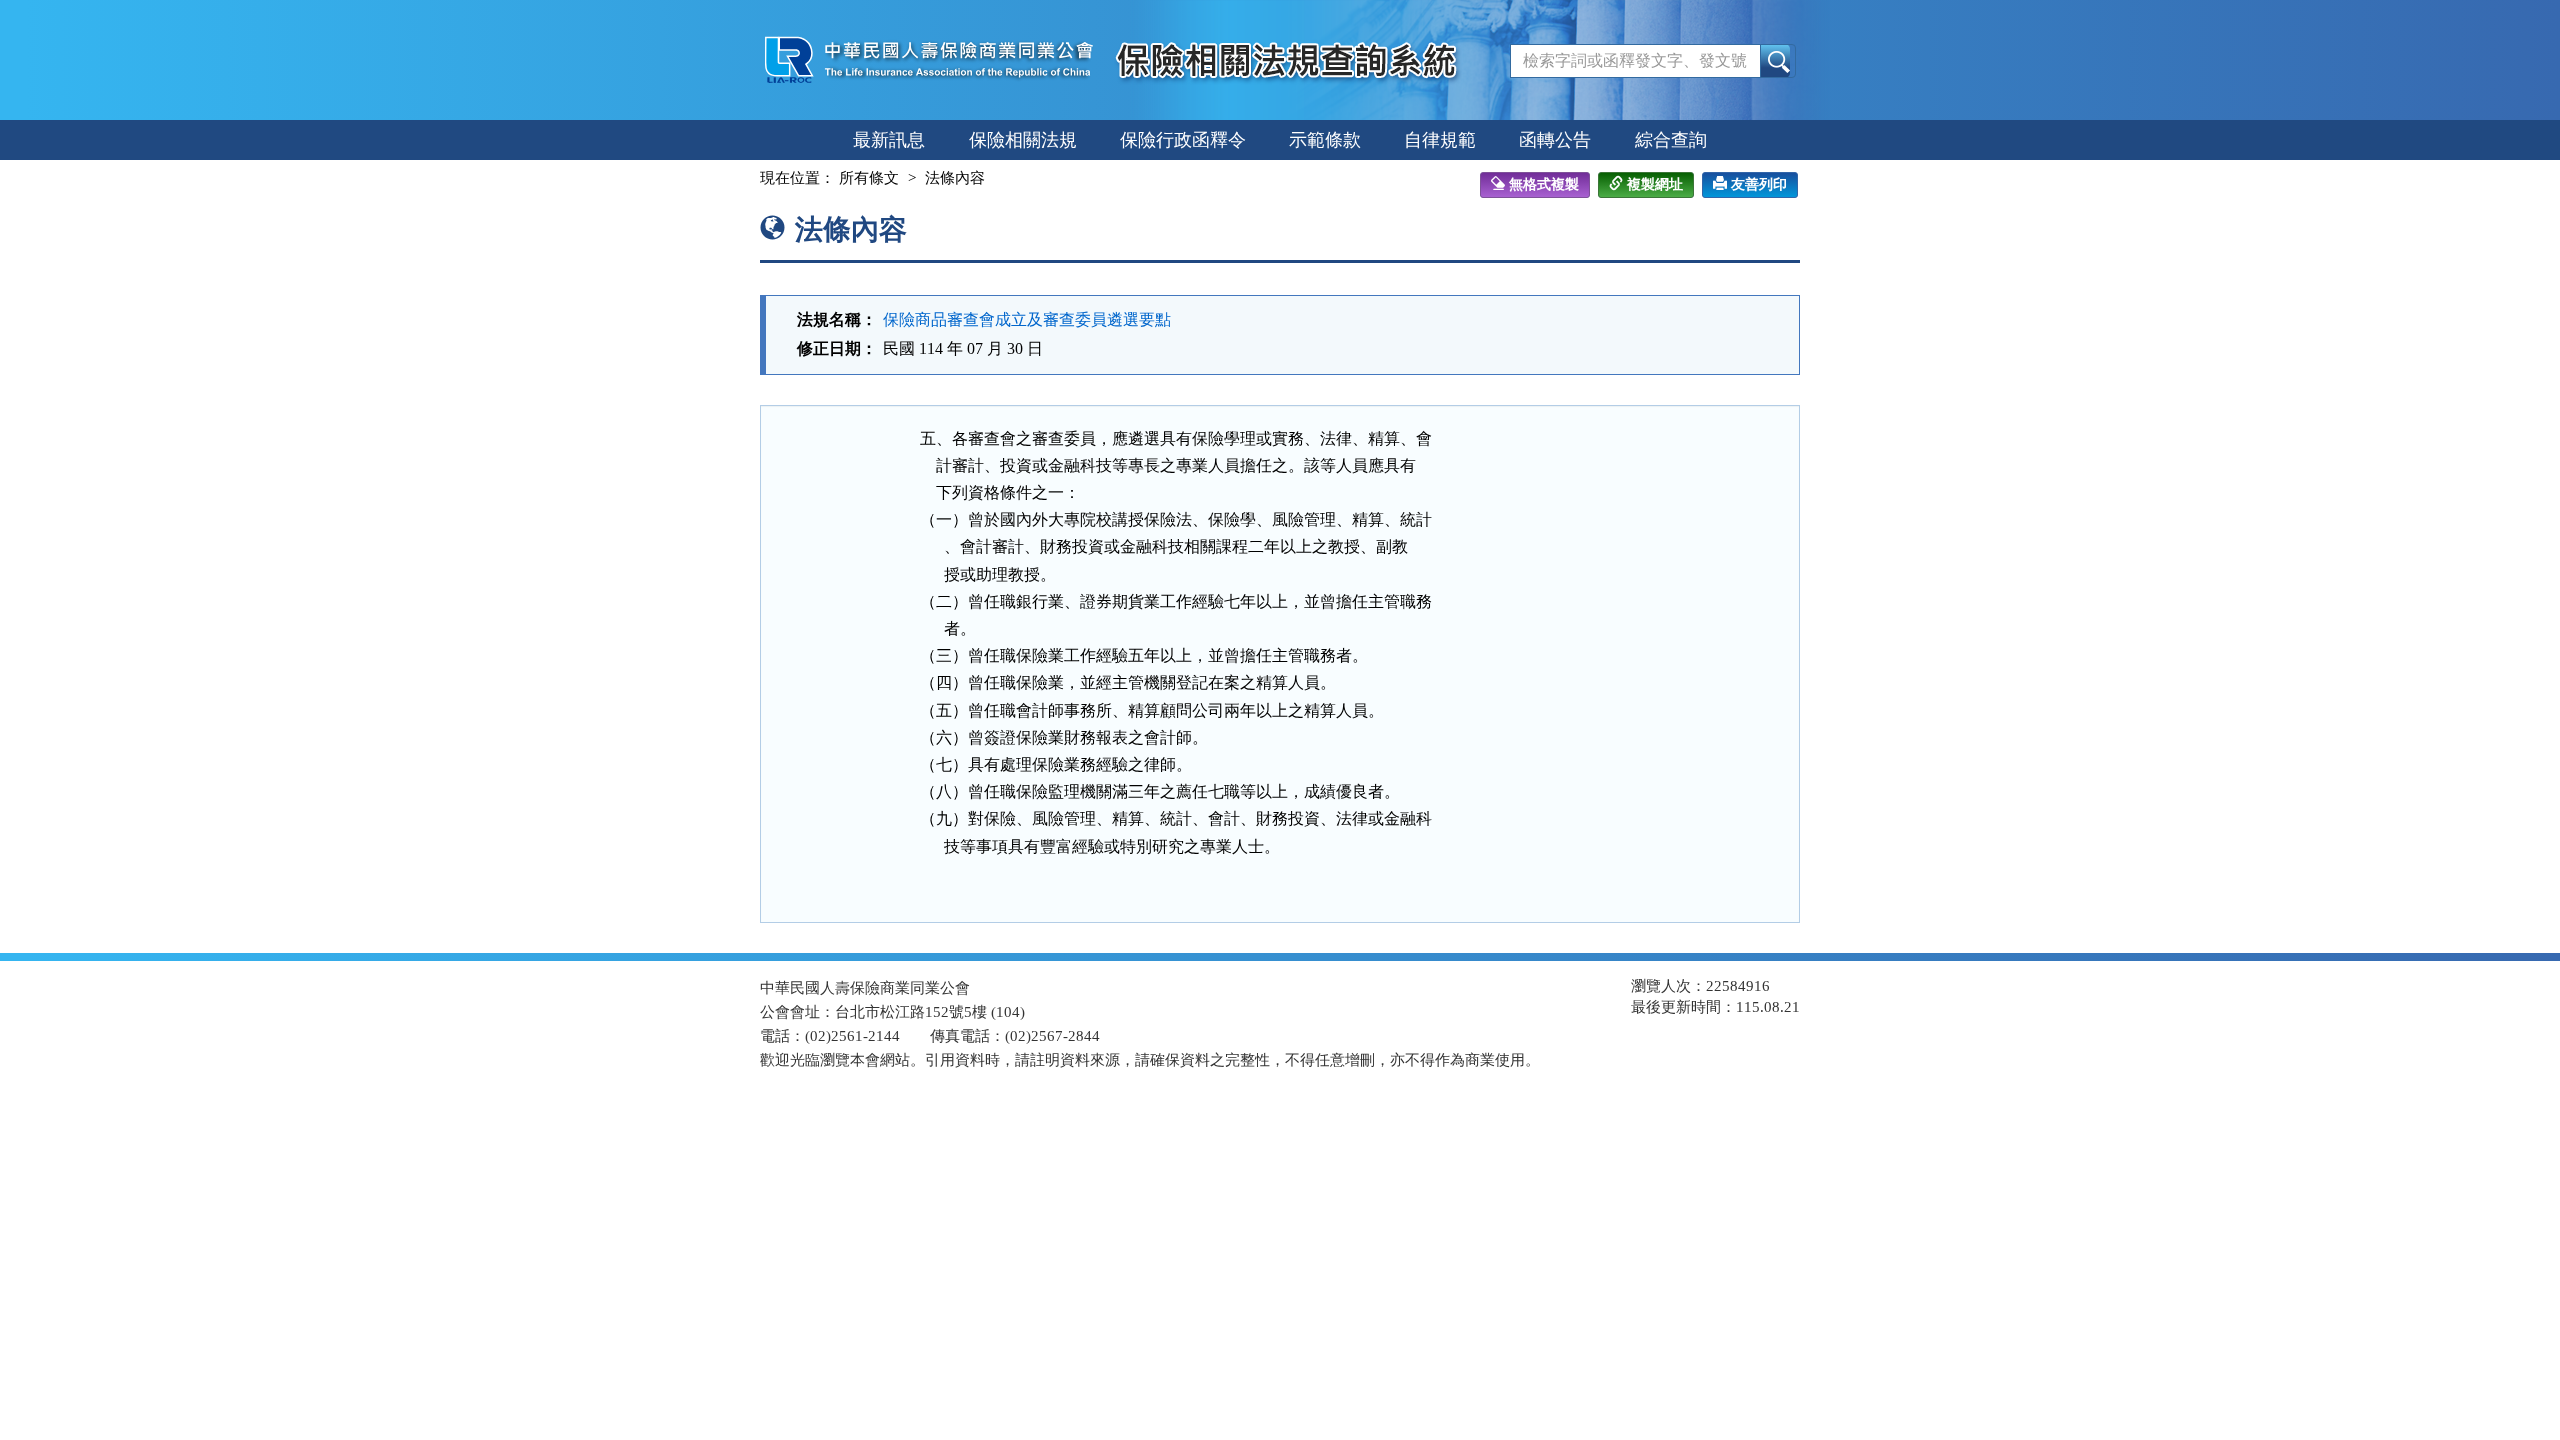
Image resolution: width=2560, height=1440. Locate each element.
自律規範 (1440, 140)
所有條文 (869, 178)
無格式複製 (1544, 184)
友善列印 (1759, 184)
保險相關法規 (1023, 140)
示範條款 (1325, 140)
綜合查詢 (1671, 140)
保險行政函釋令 (1183, 140)
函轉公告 (1555, 140)
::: (742, 178)
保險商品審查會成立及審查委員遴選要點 (1027, 319)
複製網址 (1655, 184)
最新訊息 (889, 140)
